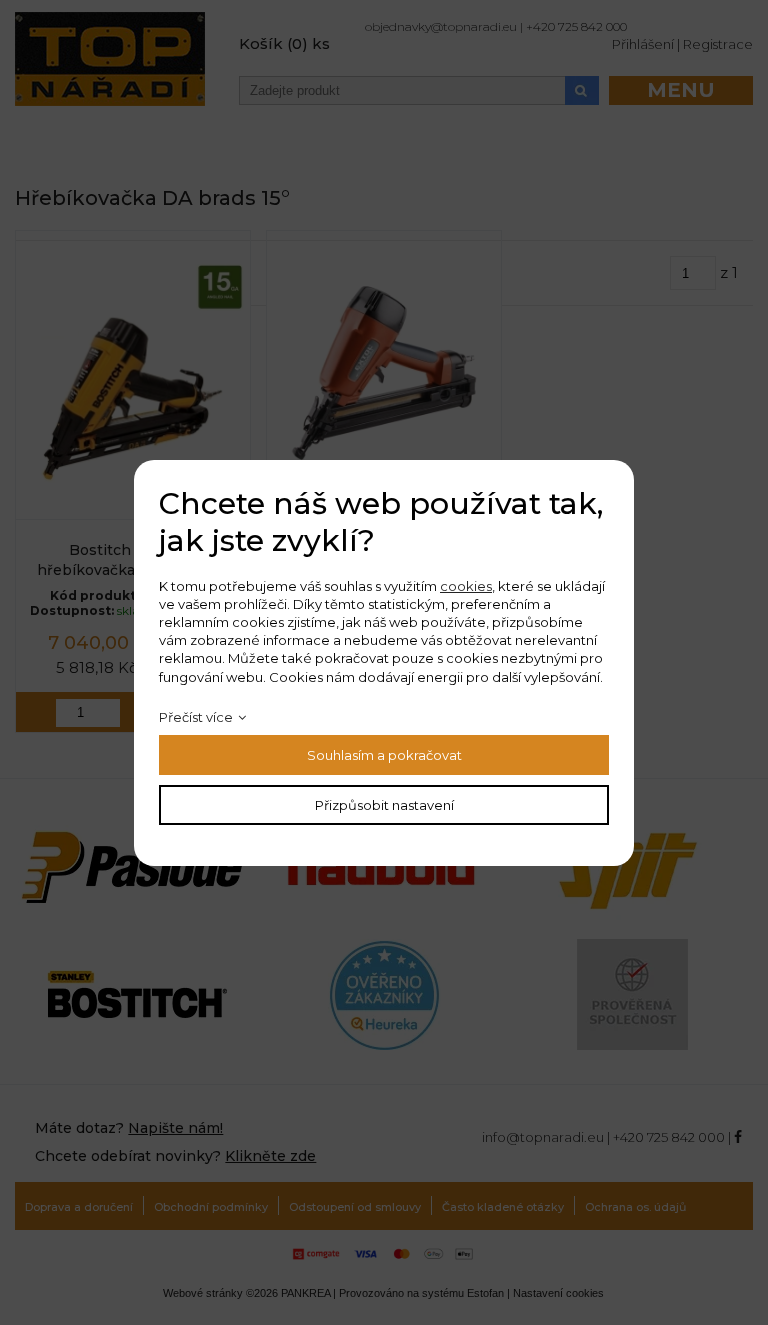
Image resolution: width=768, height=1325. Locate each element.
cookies (466, 586)
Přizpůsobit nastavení (384, 805)
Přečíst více (196, 717)
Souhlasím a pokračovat (384, 755)
